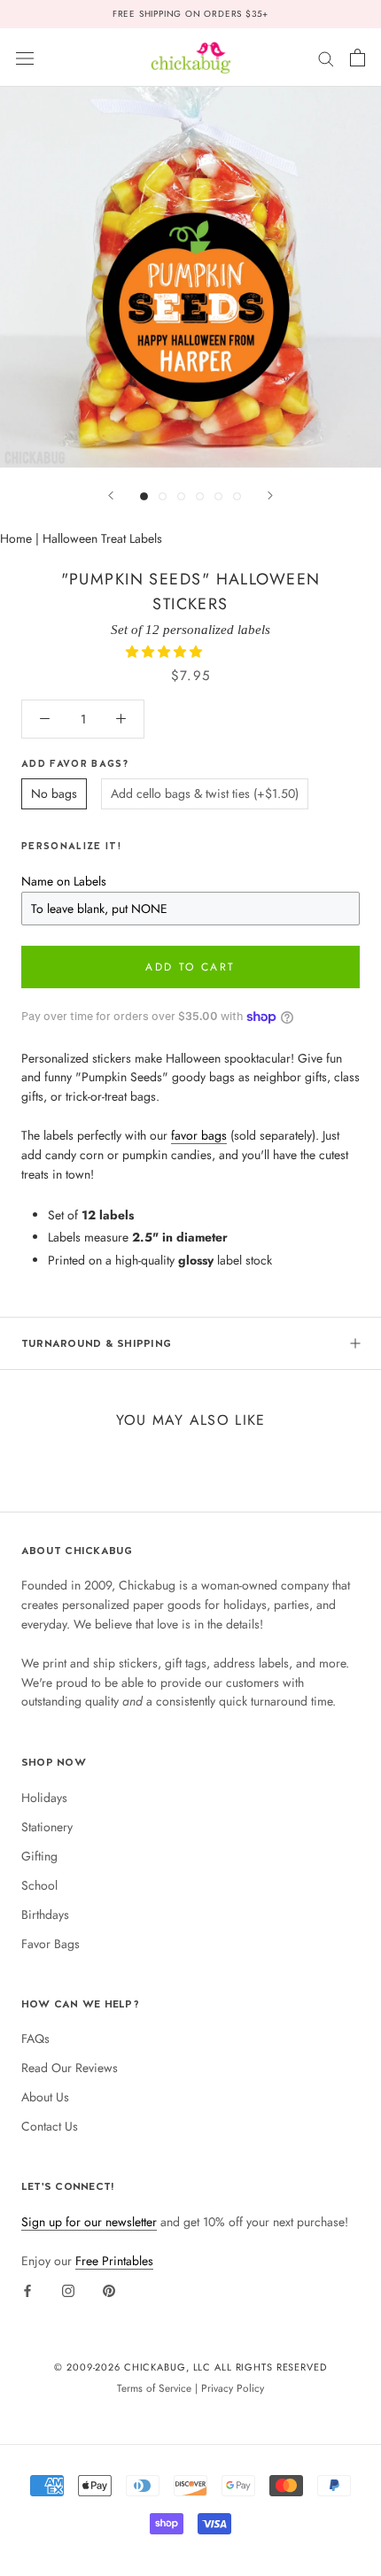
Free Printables (114, 2261)
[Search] (326, 57)
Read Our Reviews (70, 2068)
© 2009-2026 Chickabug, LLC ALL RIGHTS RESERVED (190, 2367)
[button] (166, 652)
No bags (54, 793)
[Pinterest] (109, 2291)
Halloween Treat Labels (102, 538)
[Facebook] (27, 2291)
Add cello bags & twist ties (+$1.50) (205, 793)
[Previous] (111, 495)
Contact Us (50, 2126)
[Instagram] (68, 2291)
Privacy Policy (233, 2388)
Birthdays (45, 1915)
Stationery (47, 1827)
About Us (45, 2097)
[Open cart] (358, 58)
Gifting (39, 1856)
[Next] (270, 495)
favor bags (199, 1135)
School (39, 1885)
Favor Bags (51, 1944)
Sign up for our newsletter (89, 2222)
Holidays (44, 1798)
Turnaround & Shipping (96, 1343)
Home (16, 538)
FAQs (35, 2038)
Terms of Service (154, 2388)
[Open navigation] (25, 58)
